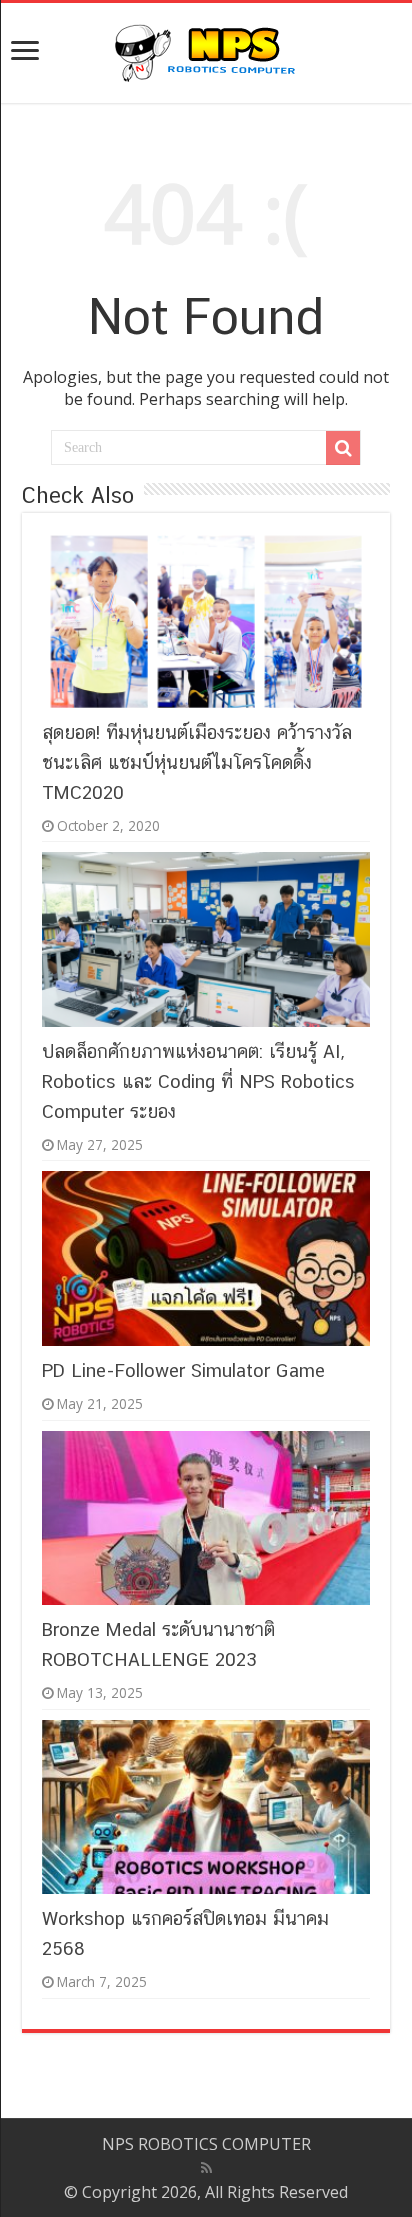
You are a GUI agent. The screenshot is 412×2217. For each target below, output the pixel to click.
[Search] (343, 448)
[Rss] (206, 2168)
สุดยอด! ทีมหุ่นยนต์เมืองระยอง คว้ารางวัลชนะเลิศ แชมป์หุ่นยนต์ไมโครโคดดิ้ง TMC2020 (197, 762)
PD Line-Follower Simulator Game (183, 1370)
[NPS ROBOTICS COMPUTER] (206, 49)
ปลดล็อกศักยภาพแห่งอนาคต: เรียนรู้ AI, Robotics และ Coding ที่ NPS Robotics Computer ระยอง (198, 1081)
